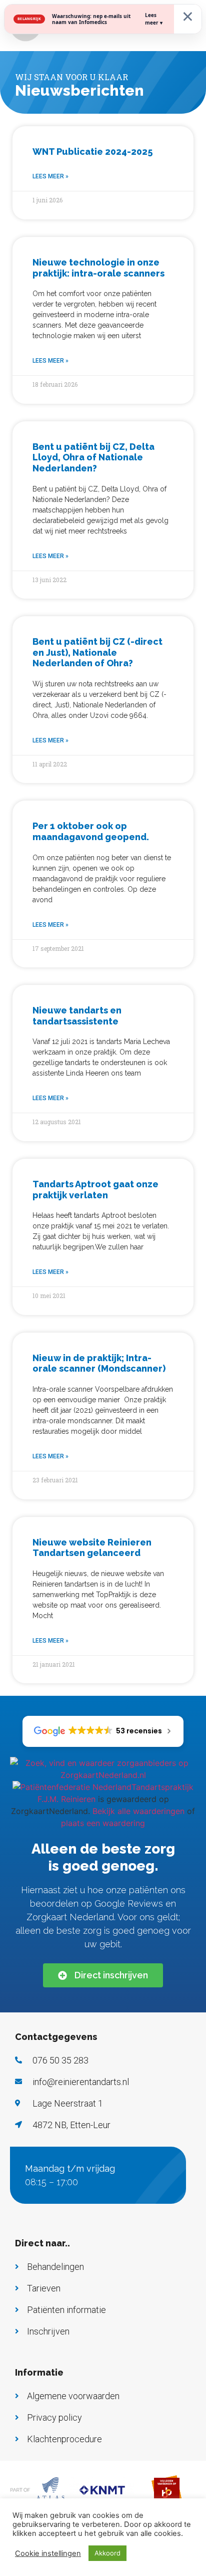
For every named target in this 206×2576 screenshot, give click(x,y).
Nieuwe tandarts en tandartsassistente (77, 1016)
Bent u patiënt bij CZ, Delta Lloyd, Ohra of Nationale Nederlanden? (93, 457)
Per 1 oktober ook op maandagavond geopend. (91, 831)
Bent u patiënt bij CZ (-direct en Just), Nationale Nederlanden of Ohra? (97, 652)
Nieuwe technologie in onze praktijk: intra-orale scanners (98, 268)
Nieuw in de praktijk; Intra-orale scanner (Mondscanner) (99, 1363)
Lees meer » (50, 176)
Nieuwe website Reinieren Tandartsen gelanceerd (92, 1548)
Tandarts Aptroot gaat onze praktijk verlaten (95, 1190)
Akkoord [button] (107, 2553)
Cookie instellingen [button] (48, 2553)
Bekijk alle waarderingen (138, 1811)
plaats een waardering (103, 1823)
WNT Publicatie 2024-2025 (92, 152)
